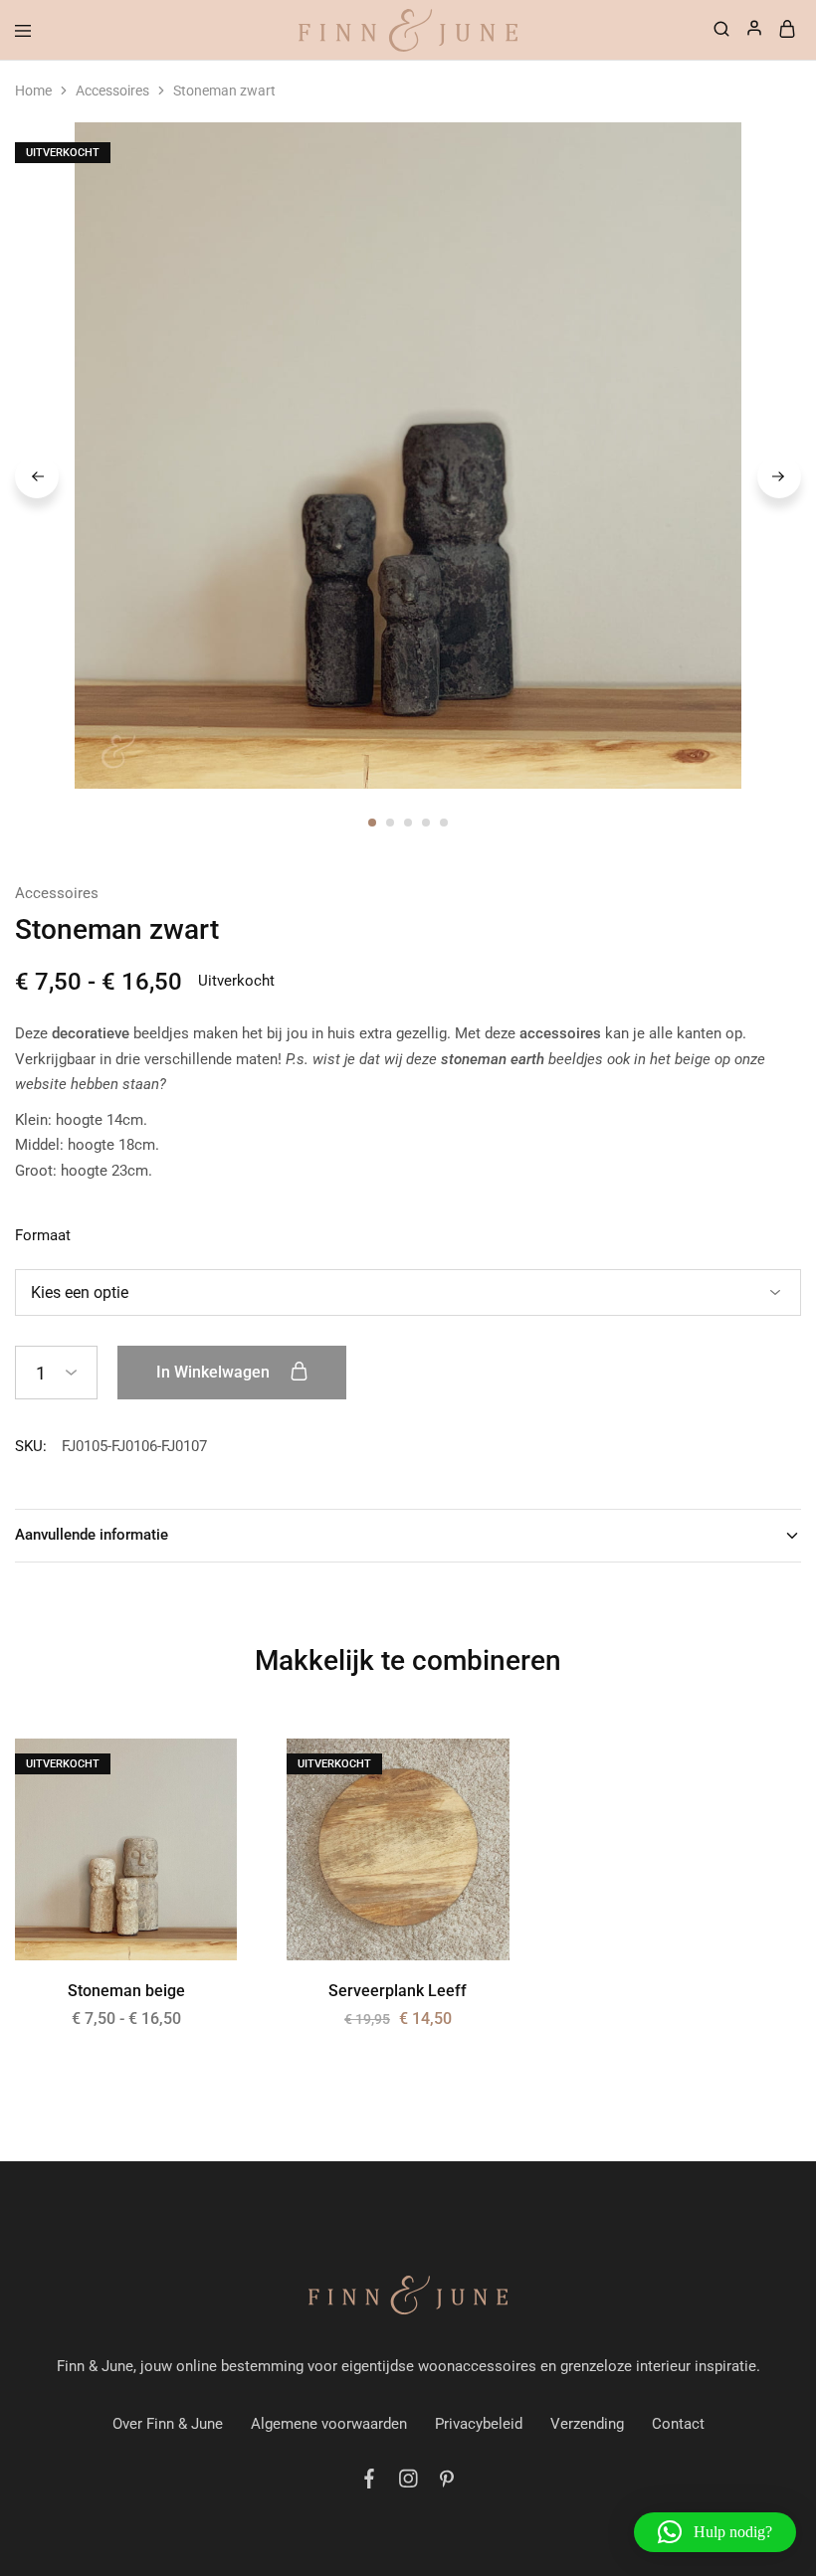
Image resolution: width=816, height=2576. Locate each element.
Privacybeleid (479, 2424)
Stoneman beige (126, 1991)
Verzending (587, 2424)
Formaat (43, 1235)
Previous (37, 476)
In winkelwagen (215, 1372)
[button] (715, 2532)
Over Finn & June (168, 2424)
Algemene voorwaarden (329, 2424)
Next (779, 476)
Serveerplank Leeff (398, 1991)
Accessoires (112, 91)
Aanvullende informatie (92, 1535)
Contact (678, 2424)
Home (33, 91)
